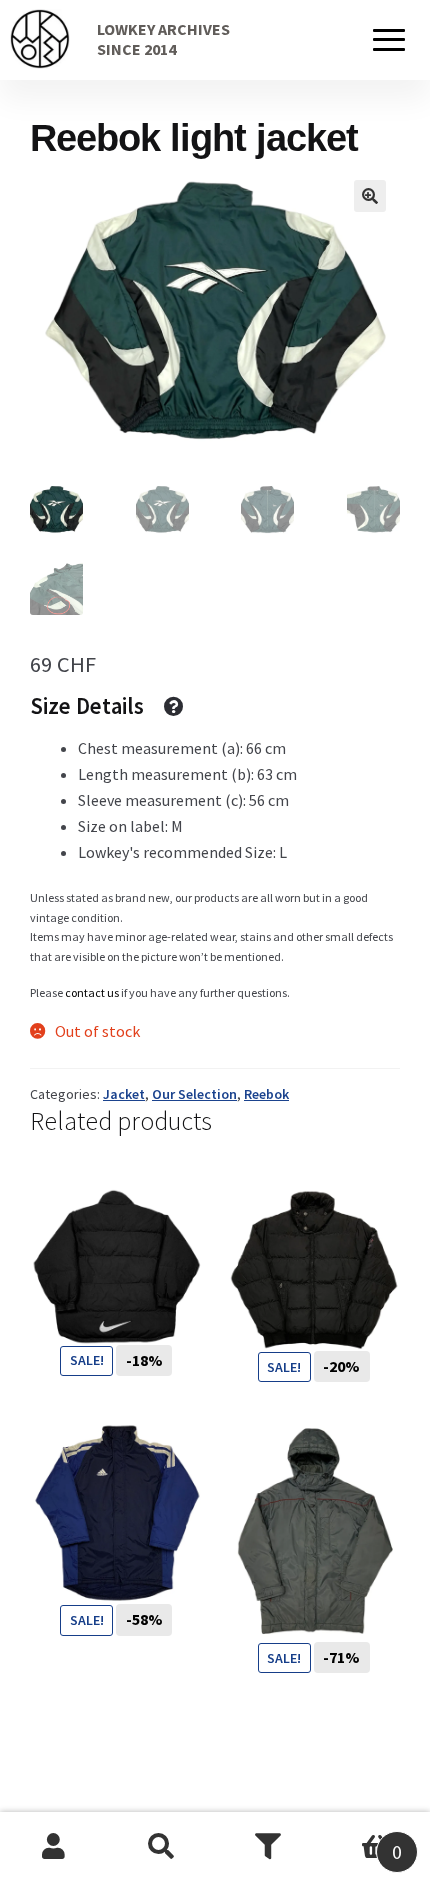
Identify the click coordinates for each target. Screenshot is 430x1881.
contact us (92, 992)
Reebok (266, 1094)
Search (162, 1847)
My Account (54, 1847)
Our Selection (194, 1094)
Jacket (124, 1094)
